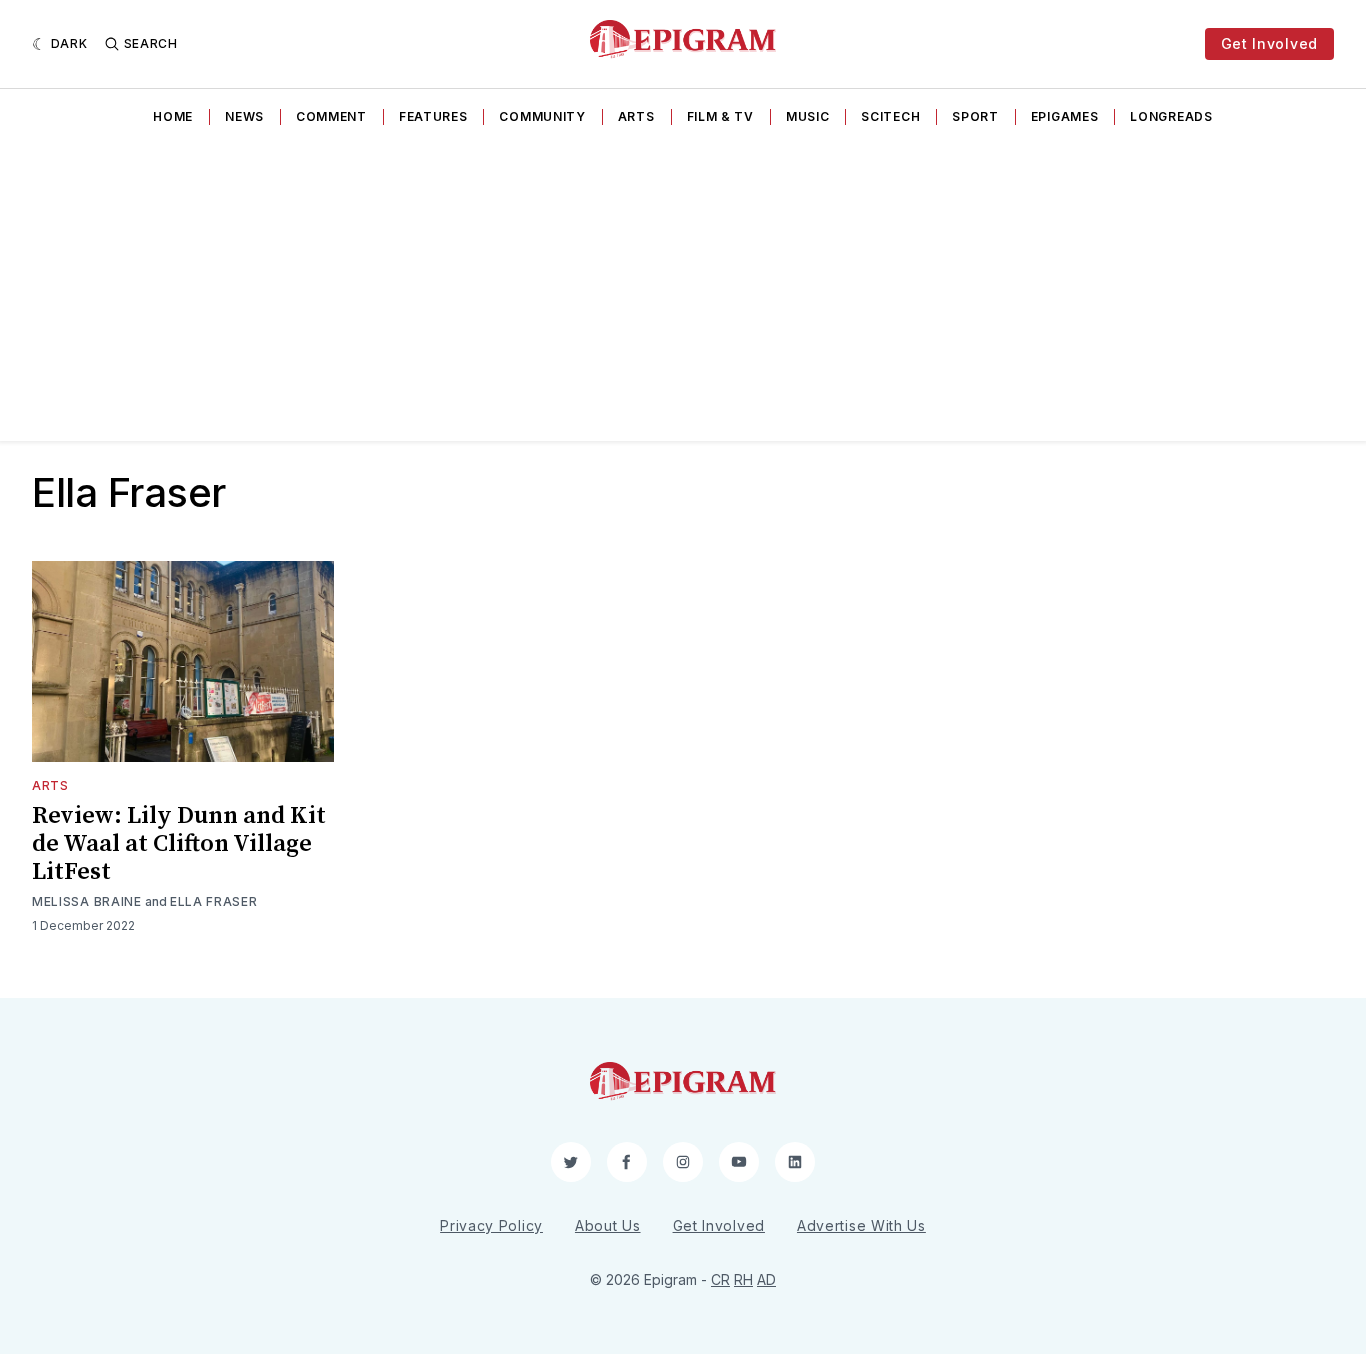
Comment (331, 116)
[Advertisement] (683, 291)
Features (433, 116)
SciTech (890, 116)
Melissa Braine (87, 901)
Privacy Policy (491, 1225)
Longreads (1171, 116)
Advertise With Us (861, 1225)
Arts (636, 116)
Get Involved (1269, 43)
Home (173, 116)
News (244, 116)
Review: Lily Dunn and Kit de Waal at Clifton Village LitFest (179, 844)
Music (808, 116)
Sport (975, 116)
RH (743, 1279)
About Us (608, 1225)
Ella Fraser (214, 901)
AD (766, 1279)
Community (542, 116)
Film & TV (720, 116)
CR (720, 1279)
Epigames (1065, 116)
